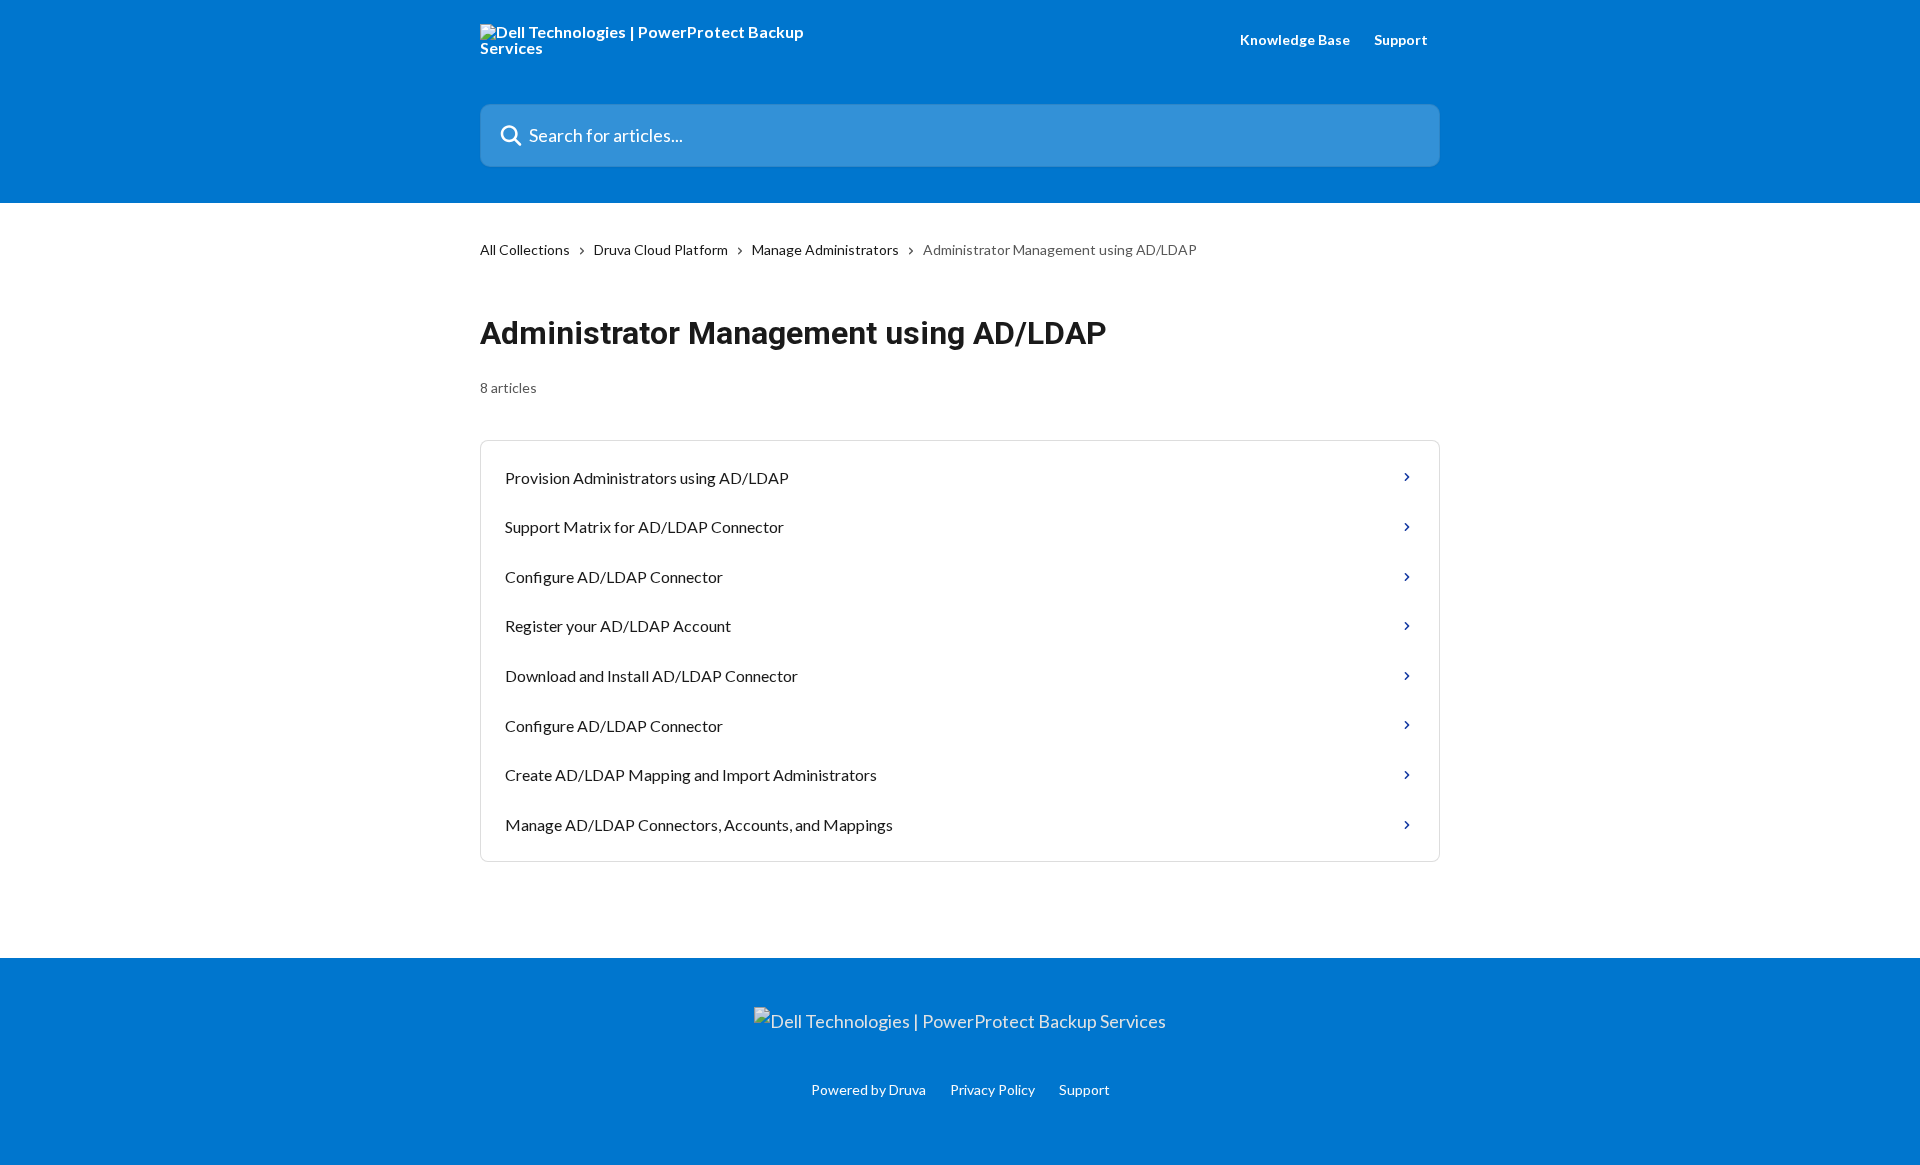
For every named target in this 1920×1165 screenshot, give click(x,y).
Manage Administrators (825, 249)
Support (1401, 40)
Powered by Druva (868, 1089)
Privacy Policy (992, 1089)
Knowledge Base (1295, 40)
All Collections (525, 249)
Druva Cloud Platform (661, 249)
